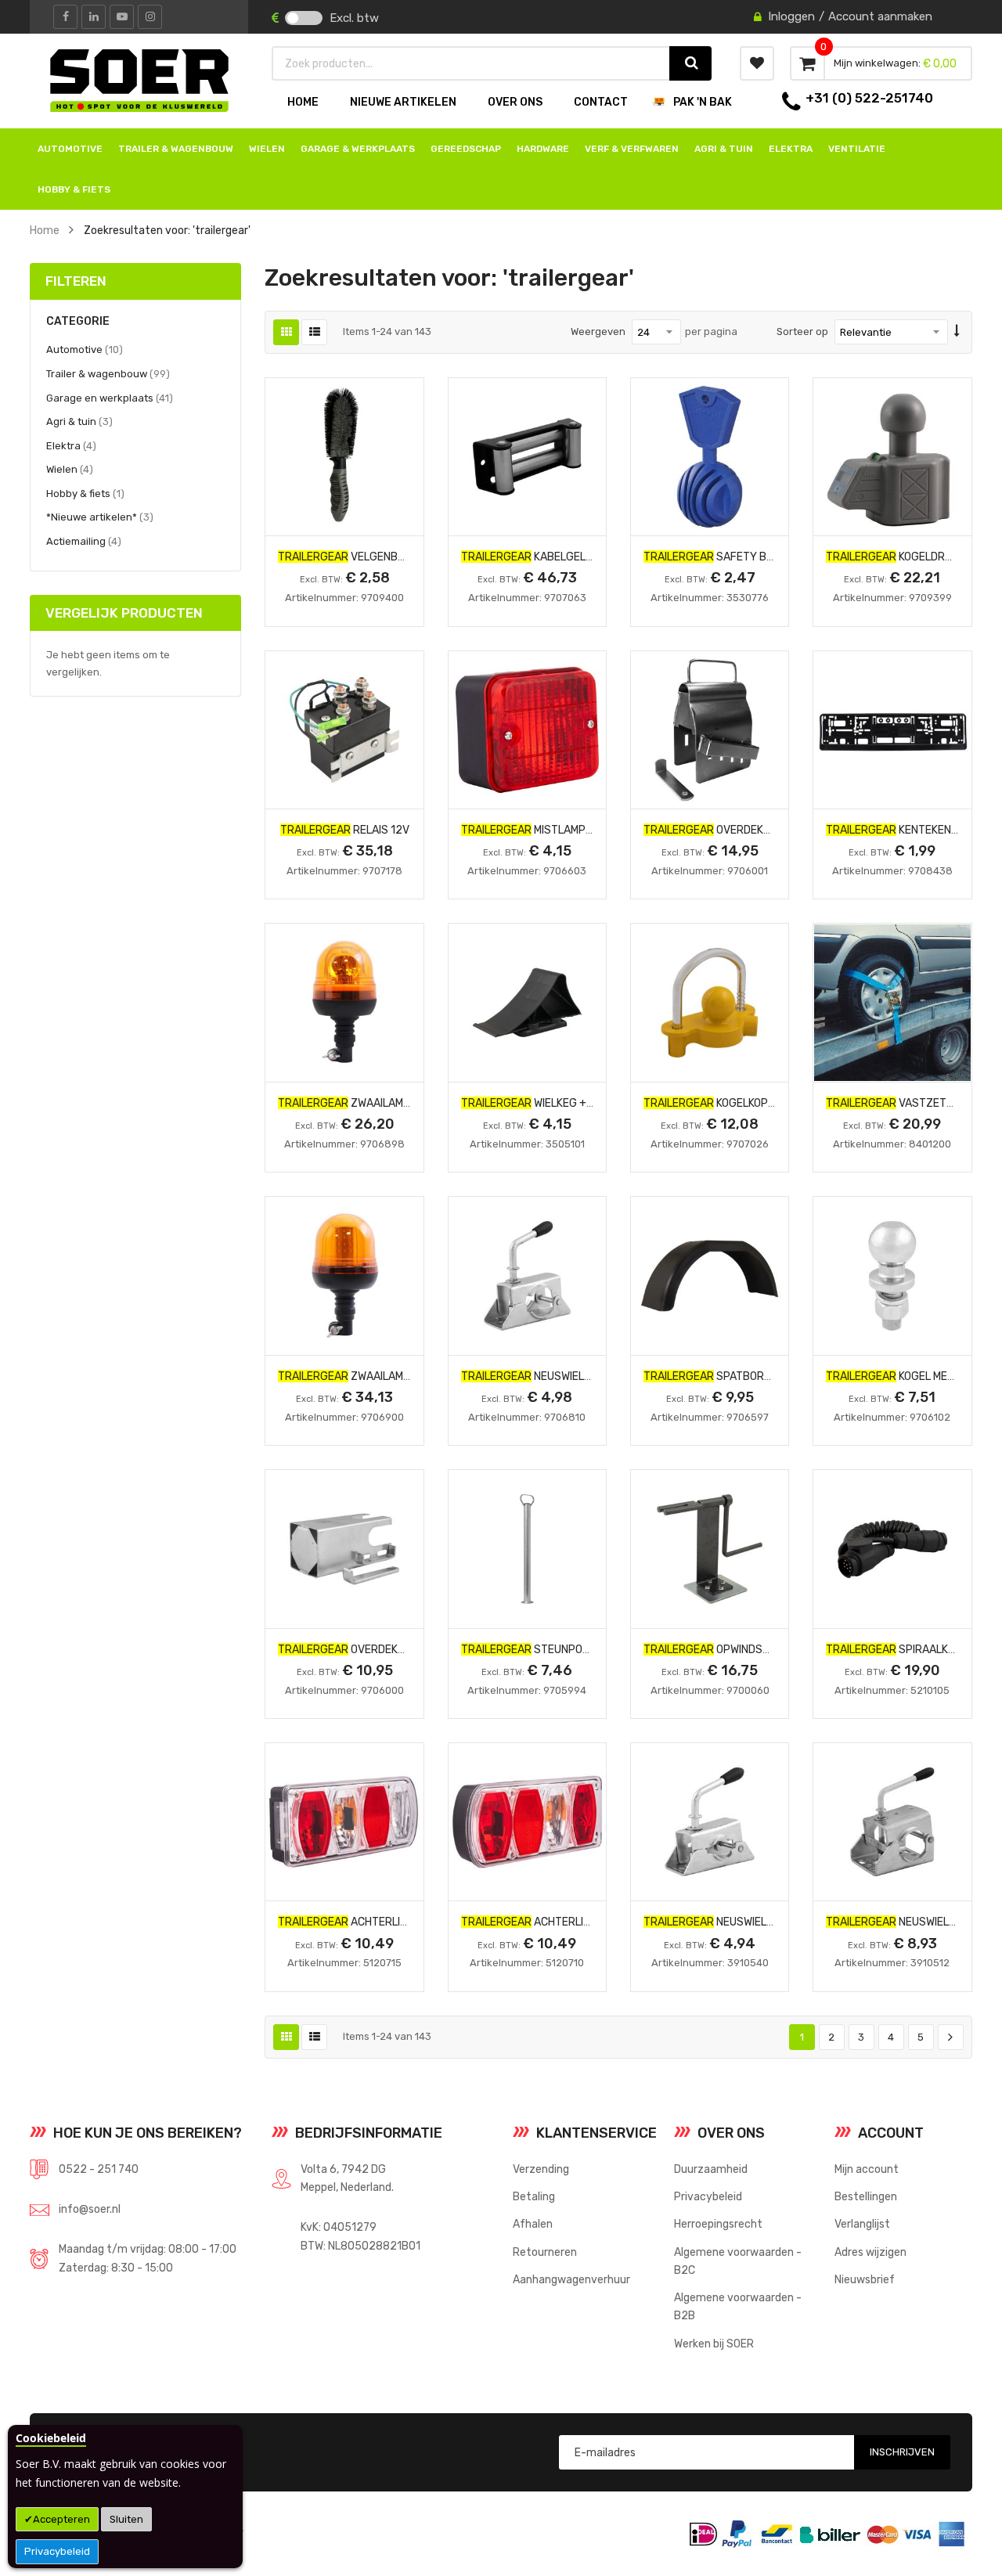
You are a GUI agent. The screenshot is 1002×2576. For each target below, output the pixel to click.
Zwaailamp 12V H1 (362, 1103)
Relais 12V (345, 830)
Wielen (70, 469)
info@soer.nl (90, 2209)
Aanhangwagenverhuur (571, 2279)
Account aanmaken (880, 16)
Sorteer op (802, 331)
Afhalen (533, 2224)
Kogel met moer (905, 1376)
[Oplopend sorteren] (957, 332)
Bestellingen (866, 2196)
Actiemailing (84, 541)
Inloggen (791, 16)
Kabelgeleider (538, 557)
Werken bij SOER (714, 2344)
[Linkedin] (94, 17)
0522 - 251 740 (99, 2169)
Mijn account (867, 2169)
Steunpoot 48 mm (546, 1649)
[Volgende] (951, 2037)
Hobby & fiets (85, 493)
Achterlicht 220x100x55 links (583, 1922)
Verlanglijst (862, 2224)
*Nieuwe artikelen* (100, 517)
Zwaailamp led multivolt (382, 1376)
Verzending (541, 2169)
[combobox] (471, 63)
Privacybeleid (57, 2551)
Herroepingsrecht (718, 2224)
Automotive (85, 349)
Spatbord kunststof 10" (748, 1376)
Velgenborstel (358, 557)
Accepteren (61, 2519)
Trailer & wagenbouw (108, 373)
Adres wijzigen (870, 2252)
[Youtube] (122, 17)
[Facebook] (65, 17)
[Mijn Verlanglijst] (757, 63)
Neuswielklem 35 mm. (736, 1922)
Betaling (534, 2196)
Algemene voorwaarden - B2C (738, 2261)
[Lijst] (314, 332)
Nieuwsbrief (865, 2279)
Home (45, 230)
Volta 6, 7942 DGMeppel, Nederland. (347, 2178)
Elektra (71, 445)
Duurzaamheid (711, 2169)
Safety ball (714, 557)
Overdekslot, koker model (387, 1649)
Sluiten (126, 2519)
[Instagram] (150, 17)
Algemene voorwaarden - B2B (738, 2306)
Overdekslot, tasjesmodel (756, 830)
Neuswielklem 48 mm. (554, 1376)
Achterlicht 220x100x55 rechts (407, 1922)
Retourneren (545, 2252)
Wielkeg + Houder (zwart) (569, 1103)
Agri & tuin (79, 421)
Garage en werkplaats (110, 398)
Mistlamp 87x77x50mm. (560, 830)
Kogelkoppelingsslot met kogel (770, 1103)
